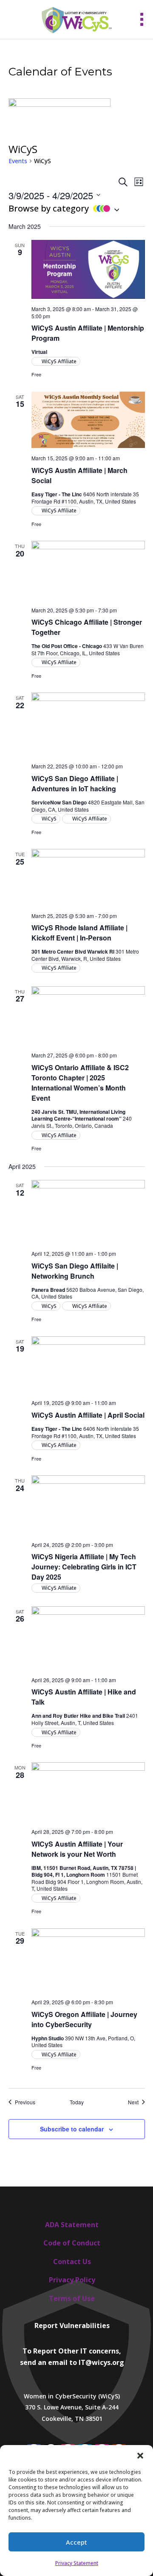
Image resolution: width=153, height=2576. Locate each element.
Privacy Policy (72, 2280)
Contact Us (72, 2262)
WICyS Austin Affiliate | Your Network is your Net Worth (77, 1849)
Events (18, 161)
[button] (140, 2456)
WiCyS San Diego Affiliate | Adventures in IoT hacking (75, 783)
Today (77, 2102)
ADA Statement (72, 2225)
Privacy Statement (77, 2563)
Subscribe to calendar (72, 2129)
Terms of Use (72, 2298)
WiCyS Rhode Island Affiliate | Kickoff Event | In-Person (79, 933)
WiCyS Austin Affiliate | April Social (88, 1415)
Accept (76, 2542)
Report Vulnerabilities (72, 2326)
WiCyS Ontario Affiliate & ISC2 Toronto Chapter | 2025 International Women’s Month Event (80, 1083)
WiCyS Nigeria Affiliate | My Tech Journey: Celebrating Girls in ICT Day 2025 (84, 1567)
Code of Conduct (72, 2243)
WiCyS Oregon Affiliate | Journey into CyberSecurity (84, 2019)
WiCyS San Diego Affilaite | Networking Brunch (75, 1271)
